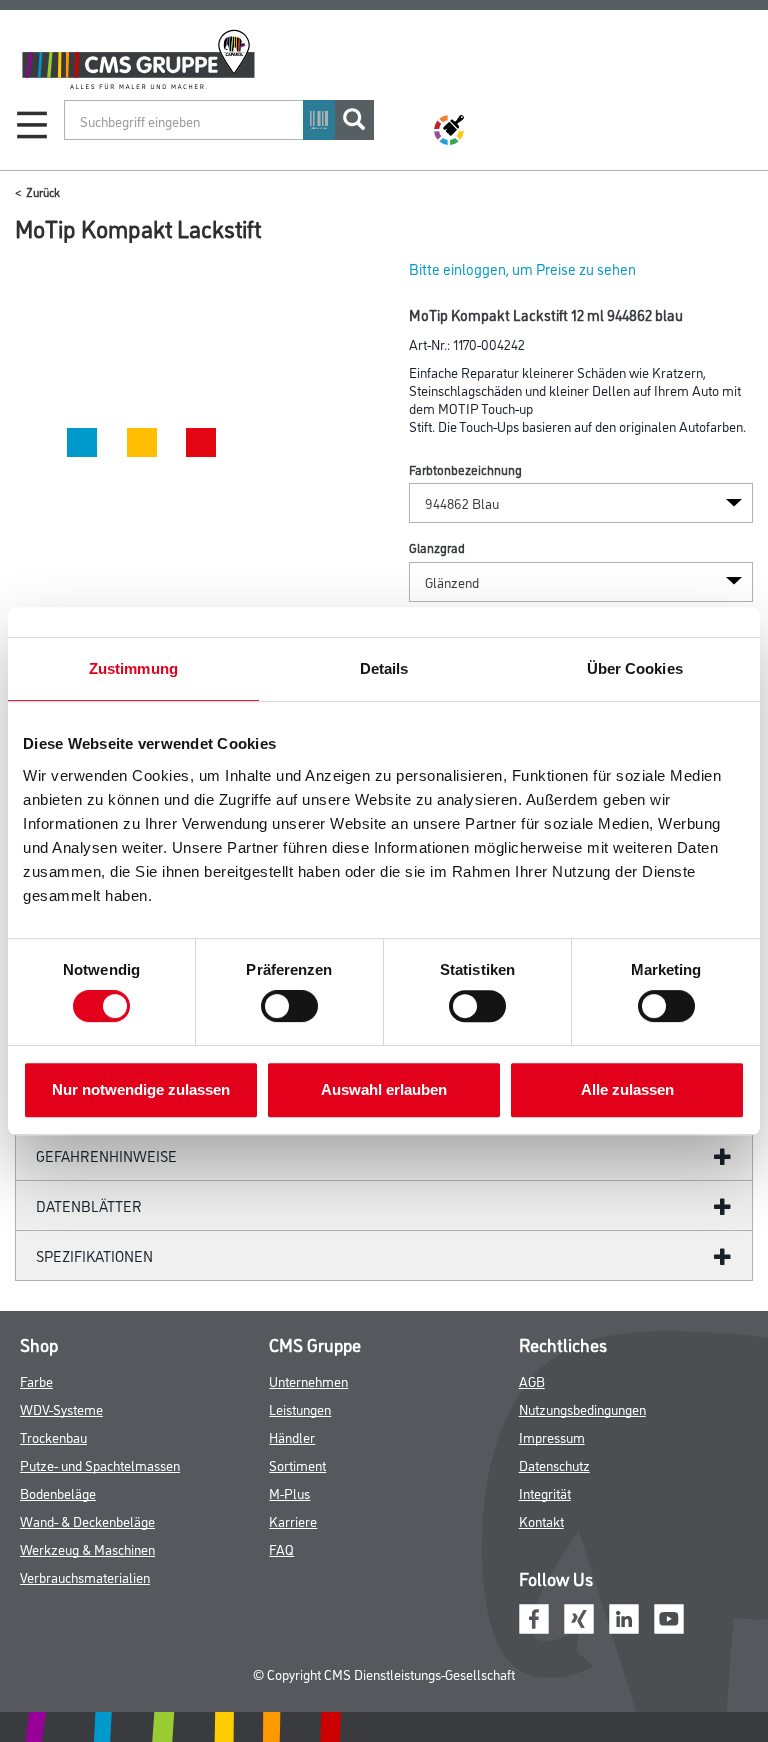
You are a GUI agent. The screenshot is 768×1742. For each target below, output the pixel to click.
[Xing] (579, 1616)
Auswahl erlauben (384, 1089)
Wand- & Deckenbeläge (87, 1520)
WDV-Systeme (61, 1408)
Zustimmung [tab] (133, 668)
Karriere (293, 1520)
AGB (532, 1380)
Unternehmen (308, 1380)
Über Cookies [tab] (635, 668)
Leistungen (300, 1408)
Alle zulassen (627, 1089)
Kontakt (541, 1520)
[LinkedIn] (624, 1616)
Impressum (552, 1436)
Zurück (43, 191)
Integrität (545, 1492)
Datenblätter (89, 1205)
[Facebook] (534, 1616)
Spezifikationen (94, 1255)
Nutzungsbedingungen (582, 1408)
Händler (292, 1436)
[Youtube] (669, 1616)
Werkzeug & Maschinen (87, 1548)
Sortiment (297, 1464)
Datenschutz (554, 1464)
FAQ (281, 1548)
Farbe (36, 1380)
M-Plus (289, 1492)
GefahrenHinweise (106, 1155)
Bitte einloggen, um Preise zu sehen (522, 268)
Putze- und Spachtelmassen (100, 1464)
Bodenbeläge (58, 1492)
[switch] (294, 1006)
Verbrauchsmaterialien (85, 1576)
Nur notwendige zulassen (141, 1089)
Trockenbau (53, 1436)
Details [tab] (384, 668)
